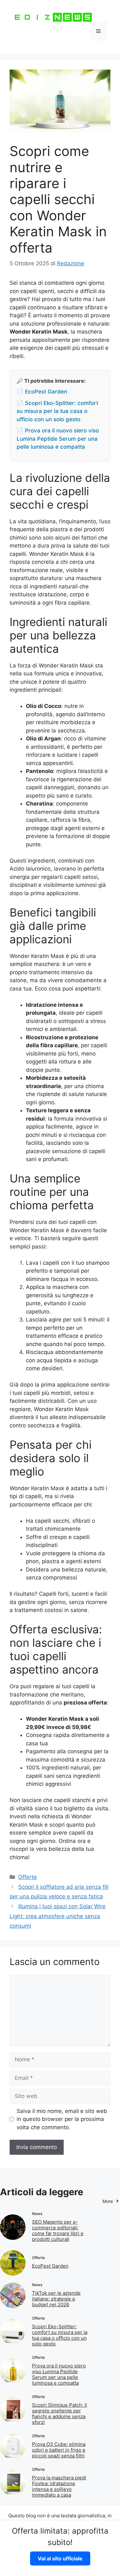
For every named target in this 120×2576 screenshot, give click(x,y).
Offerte (28, 1877)
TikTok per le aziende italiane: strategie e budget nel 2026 (56, 2299)
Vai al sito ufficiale (60, 2558)
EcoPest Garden (50, 2266)
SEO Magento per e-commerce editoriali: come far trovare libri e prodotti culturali (58, 2230)
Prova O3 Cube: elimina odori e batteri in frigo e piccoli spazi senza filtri (59, 2450)
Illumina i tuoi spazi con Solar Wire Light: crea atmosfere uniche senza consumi (58, 1916)
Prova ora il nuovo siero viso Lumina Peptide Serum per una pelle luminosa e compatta (59, 2374)
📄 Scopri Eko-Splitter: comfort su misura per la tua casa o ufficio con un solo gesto (57, 411)
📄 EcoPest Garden (42, 392)
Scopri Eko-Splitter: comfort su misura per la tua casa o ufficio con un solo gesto (60, 2335)
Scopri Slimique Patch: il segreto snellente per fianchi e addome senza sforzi (60, 2414)
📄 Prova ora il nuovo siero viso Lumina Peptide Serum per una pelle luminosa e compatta (58, 439)
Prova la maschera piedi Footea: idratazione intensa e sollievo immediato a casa (59, 2486)
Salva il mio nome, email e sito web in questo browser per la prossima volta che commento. (62, 2119)
